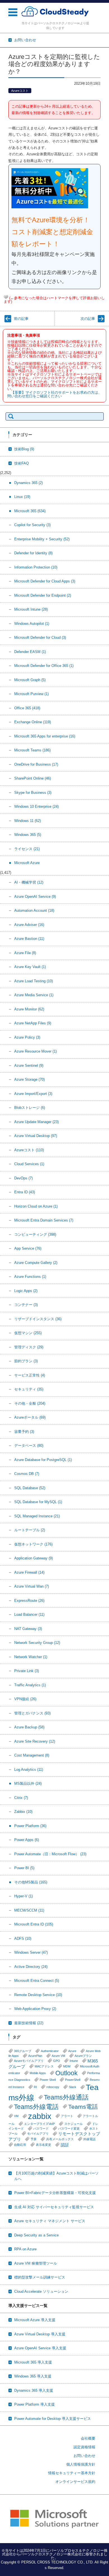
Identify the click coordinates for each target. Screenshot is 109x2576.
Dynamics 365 (29, 483)
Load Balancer (29, 1614)
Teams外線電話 (36, 2107)
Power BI (24, 1868)
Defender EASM (30, 652)
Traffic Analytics (30, 1685)
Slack (73, 2087)
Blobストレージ (30, 1108)
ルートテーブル (30, 1530)
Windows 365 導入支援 (33, 2376)
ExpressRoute (29, 1601)
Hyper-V (23, 1896)
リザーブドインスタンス (38, 1319)
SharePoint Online (33, 778)
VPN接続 (25, 1699)
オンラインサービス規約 (75, 2482)
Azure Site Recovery (35, 1741)
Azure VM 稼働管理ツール (36, 2263)
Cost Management (32, 1755)
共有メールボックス (60, 2139)
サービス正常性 (30, 1375)
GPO (57, 2061)
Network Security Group (37, 1643)
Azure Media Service (34, 995)
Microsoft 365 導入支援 (33, 2362)
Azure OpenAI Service (35, 897)
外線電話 (89, 2139)
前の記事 (21, 319)
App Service (28, 1248)
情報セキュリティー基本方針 (72, 2473)
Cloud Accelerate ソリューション (41, 2291)
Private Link (27, 1671)
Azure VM (58, 2056)
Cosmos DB (27, 1474)
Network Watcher (31, 1657)
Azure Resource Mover (35, 1051)
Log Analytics (29, 1770)
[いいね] (6, 297)
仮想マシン (28, 1333)
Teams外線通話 (66, 2097)
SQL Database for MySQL (38, 1502)
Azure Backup (29, 1727)
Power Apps (27, 1840)
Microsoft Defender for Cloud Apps (45, 581)
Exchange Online (33, 722)
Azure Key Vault (30, 967)
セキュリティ (29, 1389)
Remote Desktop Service (38, 1995)
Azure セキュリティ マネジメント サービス (50, 2221)
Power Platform (30, 1826)
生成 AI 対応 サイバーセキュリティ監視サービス (54, 2207)
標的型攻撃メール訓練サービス (40, 2277)
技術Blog (24, 449)
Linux (22, 497)
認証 (65, 2145)
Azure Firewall (29, 1572)
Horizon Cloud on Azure (36, 1206)
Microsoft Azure (27, 863)
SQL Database (30, 1488)
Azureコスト (20, 91)
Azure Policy (27, 1037)
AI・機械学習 (29, 882)
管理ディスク (29, 1347)
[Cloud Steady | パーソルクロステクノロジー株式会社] (55, 12)
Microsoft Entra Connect (37, 1981)
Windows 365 (28, 835)
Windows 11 (28, 821)
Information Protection (36, 567)
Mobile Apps (38, 2073)
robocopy (53, 2087)
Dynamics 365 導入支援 (34, 2390)
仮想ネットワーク (33, 1544)
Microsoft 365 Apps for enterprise (45, 736)
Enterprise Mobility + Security (42, 539)
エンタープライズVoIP (39, 2124)
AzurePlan (35, 2056)
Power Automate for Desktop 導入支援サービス (53, 2419)
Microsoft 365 (30, 511)
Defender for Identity (33, 553)
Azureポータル (30, 1417)
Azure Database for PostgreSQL (43, 1460)
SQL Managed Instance (37, 1516)
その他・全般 (30, 1403)
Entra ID (25, 1192)
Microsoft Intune (31, 609)
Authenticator (50, 2051)
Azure (72, 2051)
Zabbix (23, 1812)
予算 (34, 2139)
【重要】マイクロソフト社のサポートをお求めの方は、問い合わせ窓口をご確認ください (54, 394)
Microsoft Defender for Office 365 (44, 666)
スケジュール (74, 2124)
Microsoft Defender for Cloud (40, 638)
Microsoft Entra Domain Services (44, 1220)
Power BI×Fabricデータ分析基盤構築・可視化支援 (55, 2193)
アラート (67, 2116)
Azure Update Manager (36, 1122)
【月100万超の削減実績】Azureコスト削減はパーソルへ (56, 2176)
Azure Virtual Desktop (36, 1136)
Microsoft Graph (30, 680)
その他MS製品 (31, 1882)
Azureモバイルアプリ (29, 2061)
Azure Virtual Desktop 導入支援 (40, 2334)
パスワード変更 (69, 2128)
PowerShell (73, 2080)
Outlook (67, 2073)
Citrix (21, 1798)
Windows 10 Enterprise (36, 806)
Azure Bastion (29, 939)
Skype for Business (33, 793)
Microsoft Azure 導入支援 (35, 2320)
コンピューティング (35, 1234)
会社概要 (88, 2438)
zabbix (40, 2116)
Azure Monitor (29, 1009)
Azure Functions (30, 1277)
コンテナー (26, 1305)
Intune (74, 2061)
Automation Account (34, 910)
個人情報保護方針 (81, 2464)
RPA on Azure (25, 2249)
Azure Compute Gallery (36, 1263)
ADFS (23, 1938)
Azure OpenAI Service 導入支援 (40, 2348)
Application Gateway (34, 1558)
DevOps (23, 1178)
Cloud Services (29, 1164)
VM (16, 2116)
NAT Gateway (28, 1629)
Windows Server (31, 1952)
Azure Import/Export (33, 1094)
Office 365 (27, 708)
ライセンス (27, 849)
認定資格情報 (84, 2447)
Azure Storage (29, 1079)
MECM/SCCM (29, 1910)
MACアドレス (44, 2066)
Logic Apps (26, 1291)
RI (35, 2087)
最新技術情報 (29, 2023)
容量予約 (24, 1432)
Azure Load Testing (34, 981)
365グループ (23, 2051)
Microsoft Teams (32, 750)
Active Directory (31, 1967)
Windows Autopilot (32, 624)
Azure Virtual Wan (32, 1586)
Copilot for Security (32, 525)
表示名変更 (43, 2145)
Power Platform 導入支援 (35, 2404)
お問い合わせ (84, 2456)
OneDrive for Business (36, 764)
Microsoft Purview (31, 694)
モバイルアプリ (38, 2134)
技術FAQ (22, 463)
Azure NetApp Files (33, 1023)
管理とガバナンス (32, 1713)
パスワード (41, 2128)
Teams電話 (83, 2107)
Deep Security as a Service (36, 2235)
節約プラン (26, 1361)
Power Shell (48, 2080)
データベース (29, 1446)
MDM (67, 2066)
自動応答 (20, 2145)
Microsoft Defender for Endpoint (43, 595)
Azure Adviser (29, 925)
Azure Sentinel (29, 1066)
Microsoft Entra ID (34, 1924)
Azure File (25, 953)
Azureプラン (83, 2056)
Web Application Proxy (35, 2009)
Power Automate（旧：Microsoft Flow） (50, 1854)
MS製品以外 (28, 1783)
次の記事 (88, 319)
